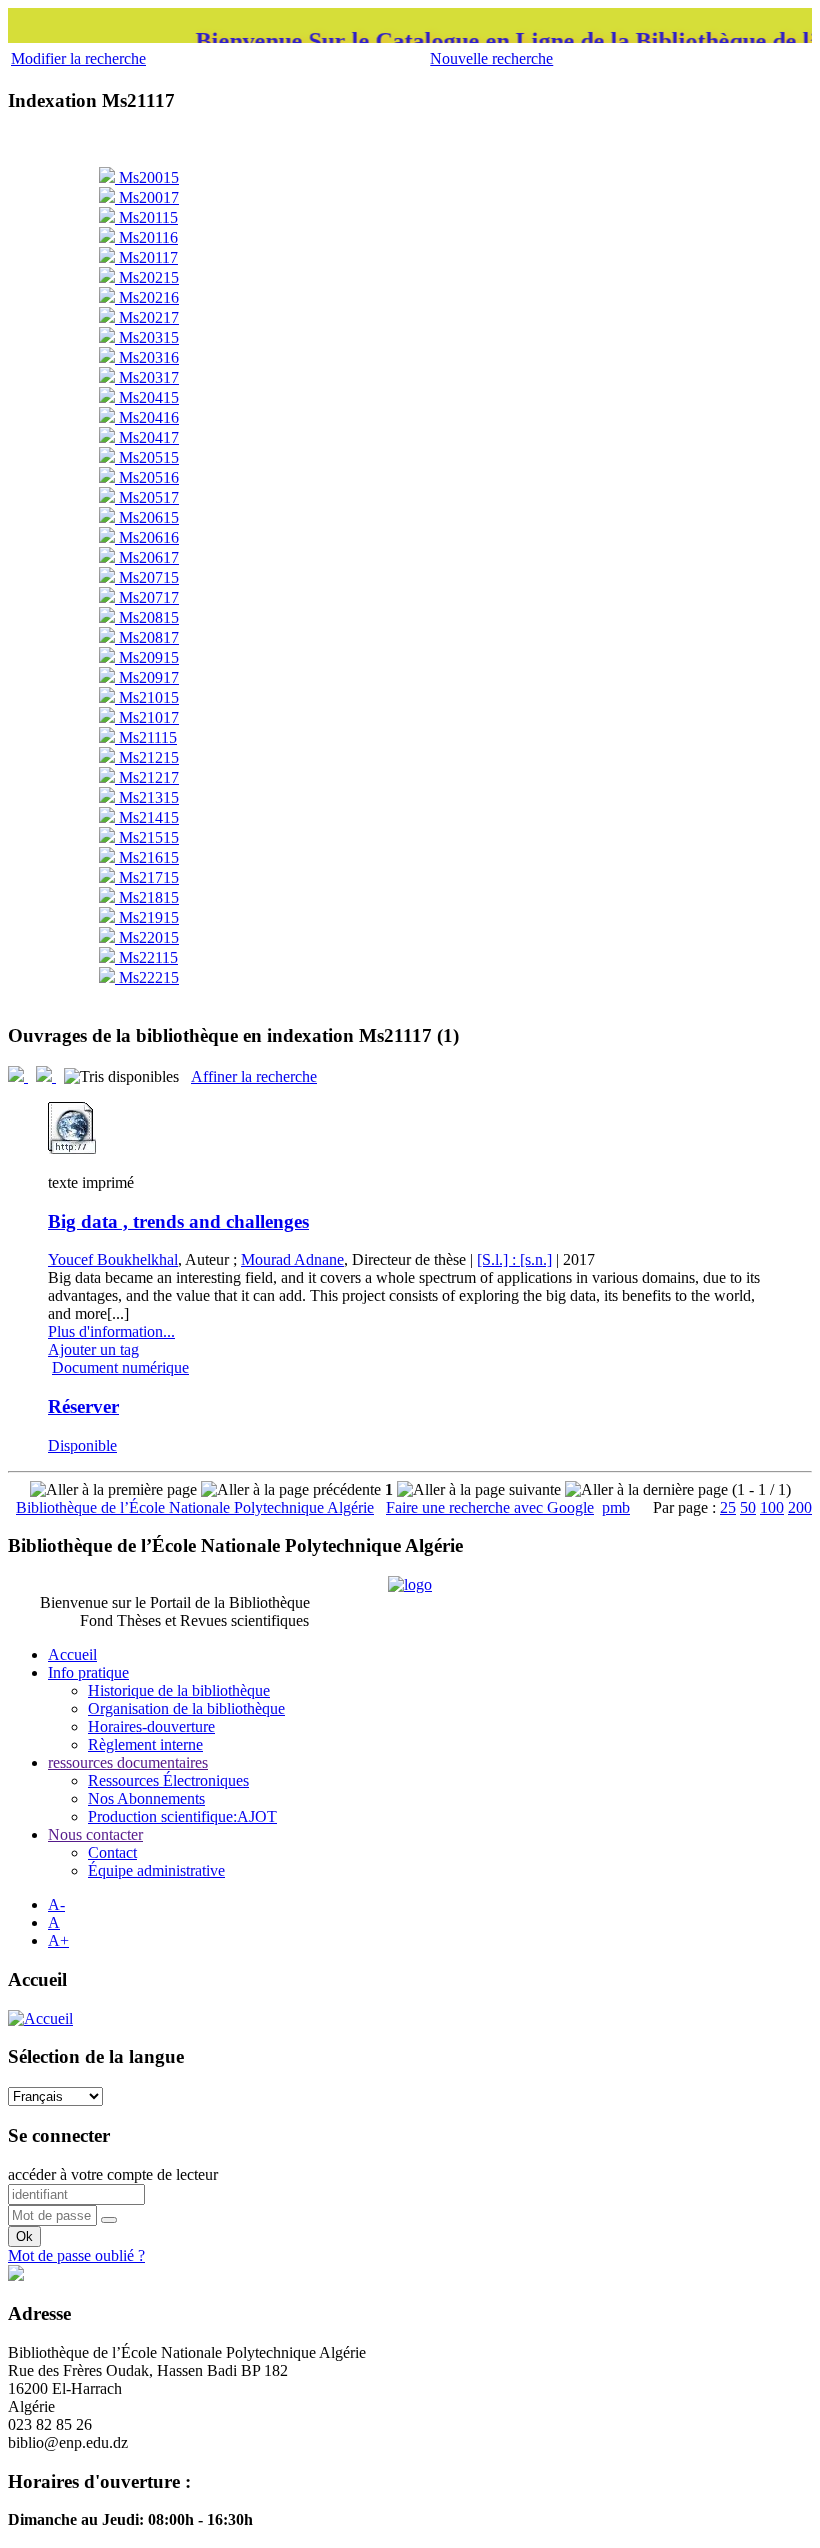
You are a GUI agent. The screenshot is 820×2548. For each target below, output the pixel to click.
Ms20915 (147, 657)
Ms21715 (147, 877)
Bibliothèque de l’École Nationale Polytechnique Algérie (195, 1507)
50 (748, 1507)
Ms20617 (147, 557)
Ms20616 (147, 537)
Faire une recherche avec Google (490, 1507)
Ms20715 (147, 577)
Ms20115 (146, 217)
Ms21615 (147, 857)
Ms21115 (146, 737)
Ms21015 (147, 697)
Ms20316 (147, 357)
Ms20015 (147, 177)
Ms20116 (146, 237)
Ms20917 (147, 677)
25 (728, 1507)
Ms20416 (147, 417)
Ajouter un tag (93, 1349)
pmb (616, 1507)
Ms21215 (147, 757)
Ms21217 (147, 777)
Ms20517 (147, 497)
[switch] (109, 2220)
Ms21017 (147, 717)
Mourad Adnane (292, 1259)
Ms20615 (147, 517)
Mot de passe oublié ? (76, 2255)
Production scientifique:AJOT (182, 1816)
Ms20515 (147, 457)
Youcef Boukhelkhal (113, 1259)
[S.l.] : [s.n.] (514, 1259)
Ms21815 (147, 897)
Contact (112, 1852)
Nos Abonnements (146, 1798)
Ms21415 (147, 817)
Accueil (72, 1654)
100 (772, 1507)
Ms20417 (147, 437)
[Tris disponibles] (123, 1076)
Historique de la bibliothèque (179, 1690)
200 (800, 1507)
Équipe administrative (156, 1870)
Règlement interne (145, 1744)
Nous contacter (95, 1834)
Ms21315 (147, 797)
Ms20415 (147, 397)
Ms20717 (147, 597)
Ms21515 (147, 837)
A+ (58, 1940)
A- (56, 1904)
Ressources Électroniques (168, 1780)
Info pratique (88, 1672)
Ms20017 (147, 197)
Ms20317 (147, 377)
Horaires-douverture (151, 1726)
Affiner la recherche (254, 1076)
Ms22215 (147, 977)
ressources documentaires (128, 1762)
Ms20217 (147, 317)
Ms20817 (147, 637)
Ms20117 (146, 257)
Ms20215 (147, 277)
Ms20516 (147, 477)
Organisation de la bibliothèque (186, 1708)
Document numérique (120, 1367)
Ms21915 (147, 917)
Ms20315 (147, 337)
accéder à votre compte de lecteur (113, 2174)
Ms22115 (146, 957)
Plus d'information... (111, 1331)
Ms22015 (147, 937)
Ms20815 (147, 617)
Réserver (83, 1406)
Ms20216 (147, 297)
